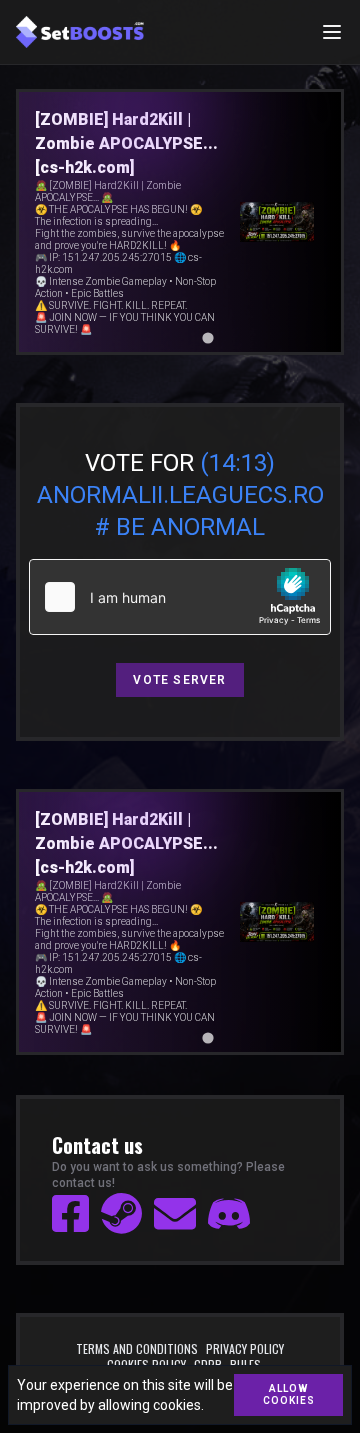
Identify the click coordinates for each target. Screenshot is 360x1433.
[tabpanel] (181, 222)
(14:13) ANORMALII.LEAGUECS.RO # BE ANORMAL (180, 495)
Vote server (179, 680)
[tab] (151, 337)
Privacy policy (245, 1349)
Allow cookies (289, 1394)
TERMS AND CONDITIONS (137, 1349)
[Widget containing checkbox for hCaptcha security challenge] (180, 597)
